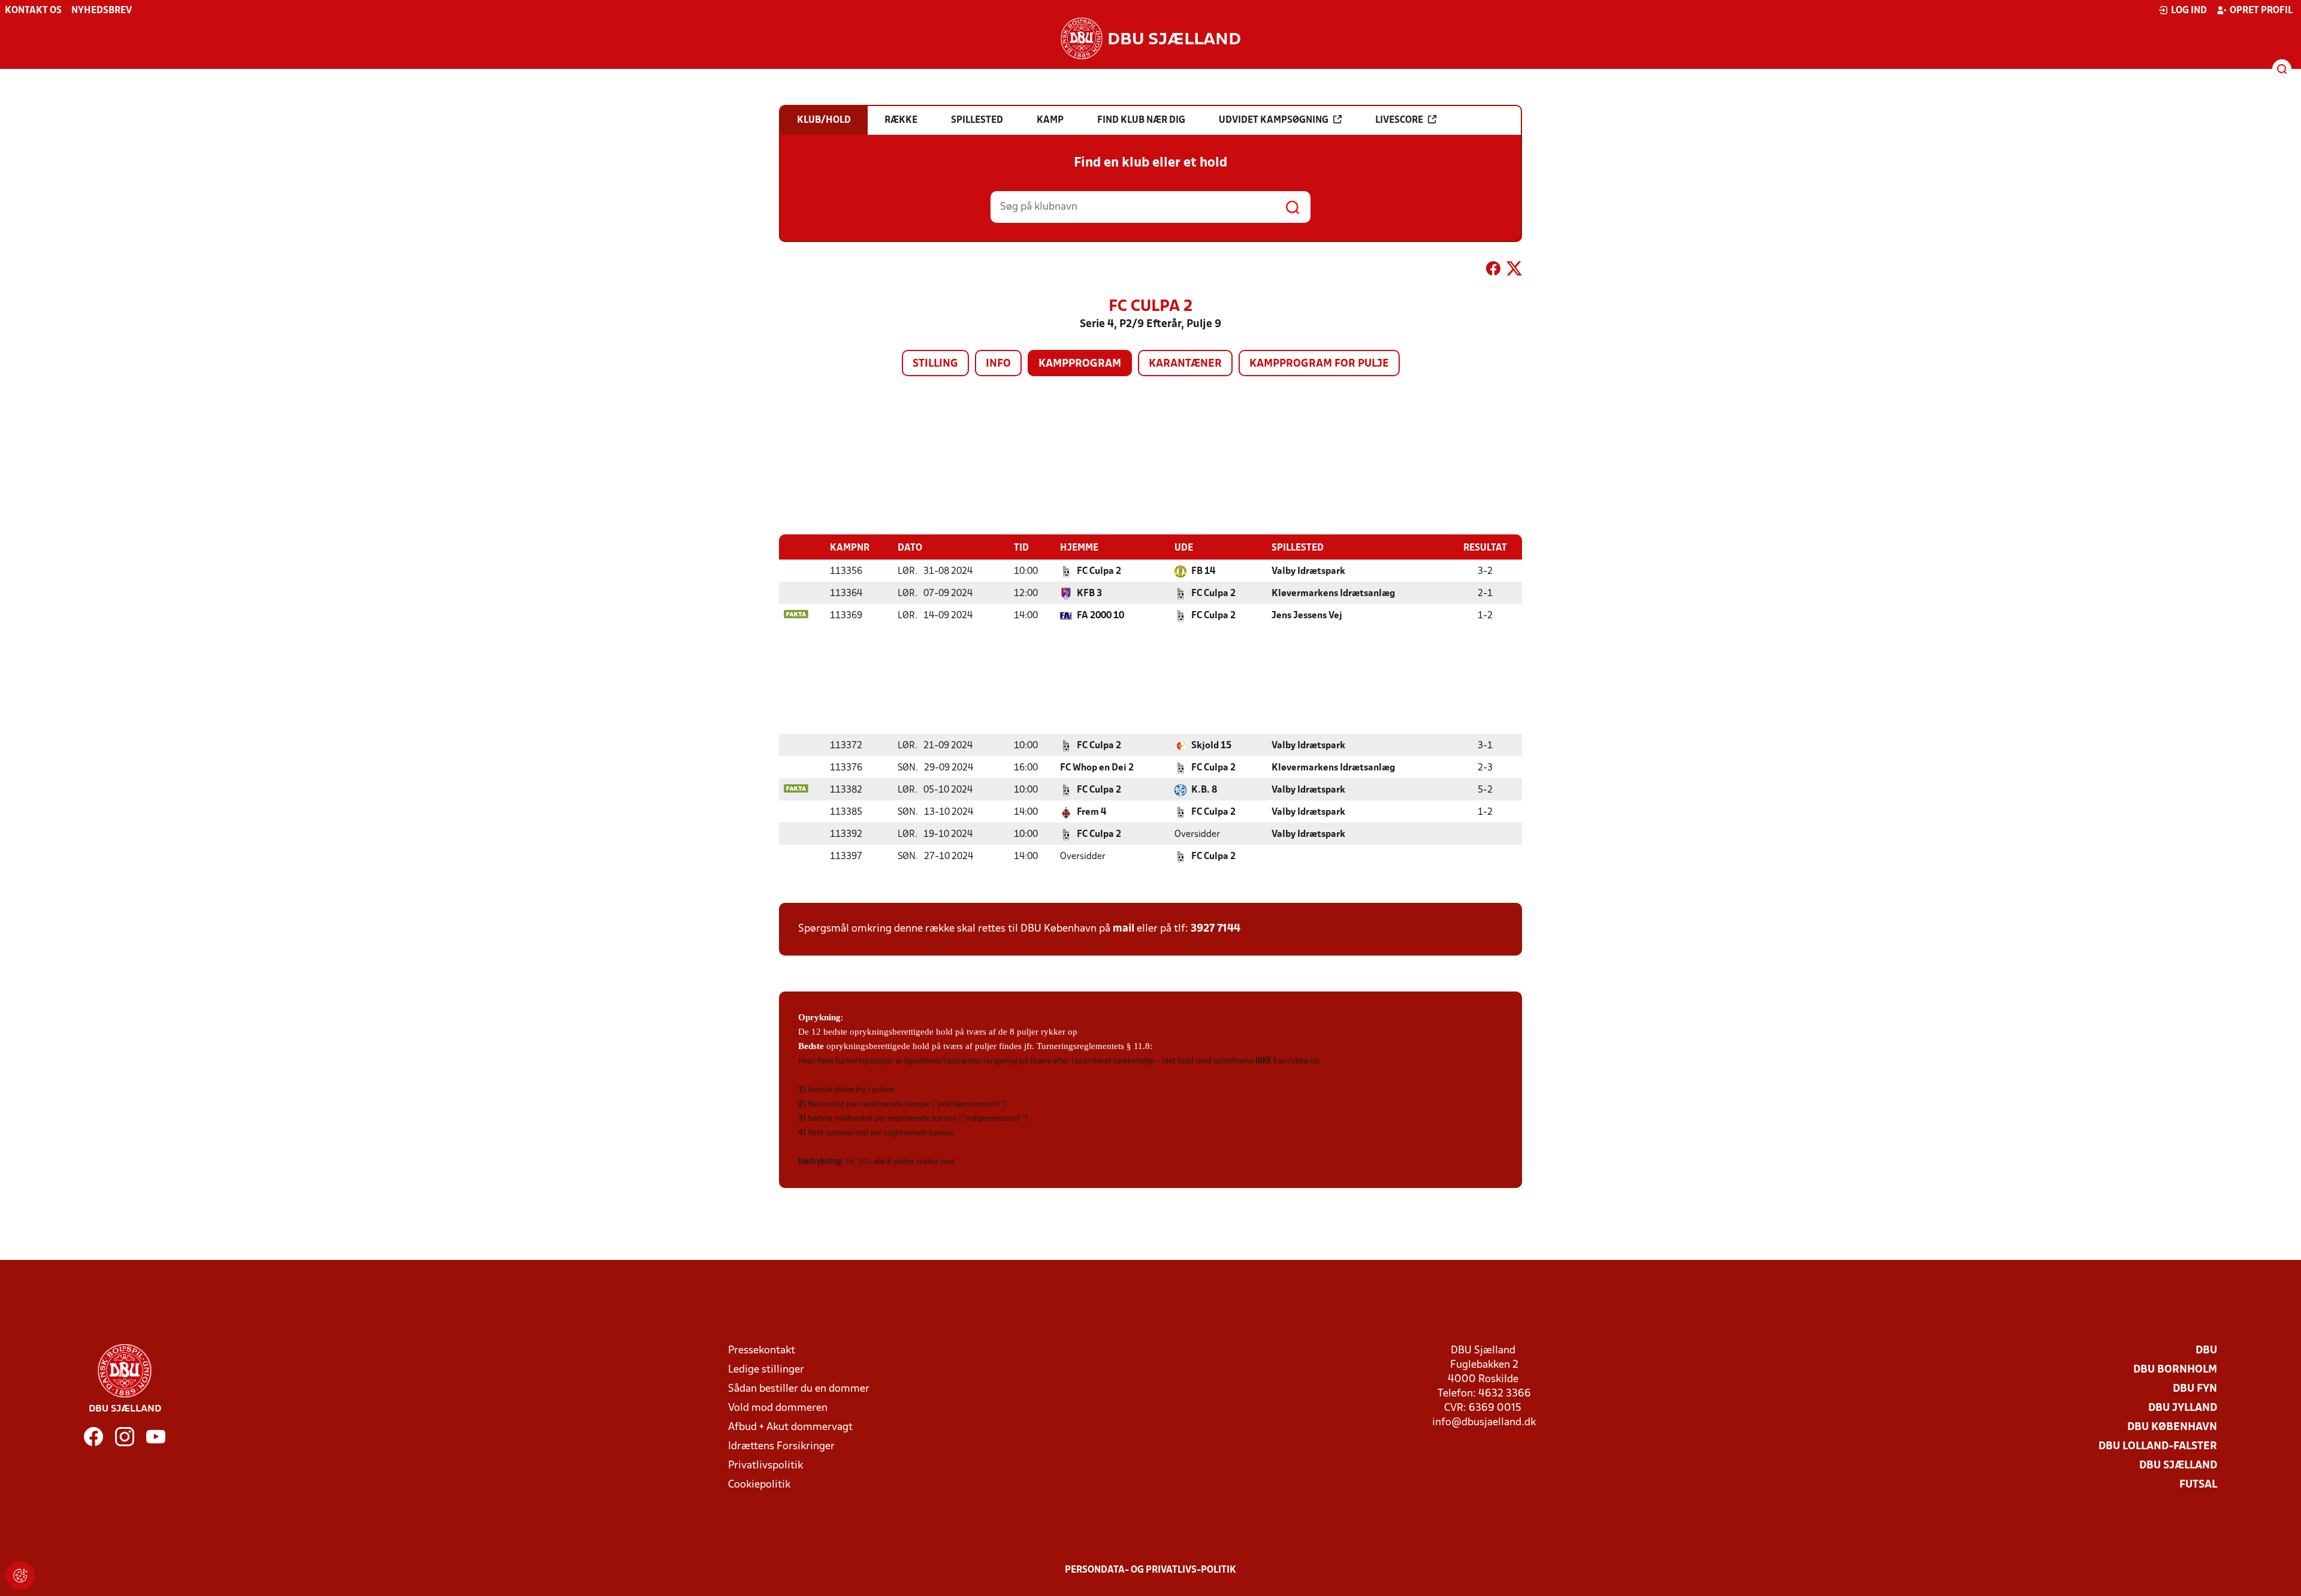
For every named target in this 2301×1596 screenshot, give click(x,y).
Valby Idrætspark (1308, 572)
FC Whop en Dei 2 (1097, 768)
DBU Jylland (2183, 1408)
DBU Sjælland (2178, 1466)
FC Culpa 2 (1099, 572)
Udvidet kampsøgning (1274, 120)
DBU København (2172, 1427)
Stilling (935, 364)
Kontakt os (33, 11)
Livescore (1399, 120)
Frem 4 (1091, 812)
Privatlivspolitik (766, 1466)
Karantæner (1185, 364)
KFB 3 (1089, 594)
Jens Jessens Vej (1307, 616)
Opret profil (2261, 11)
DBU (2206, 1351)
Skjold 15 (1211, 746)
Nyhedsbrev (102, 11)
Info (998, 364)
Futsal (2198, 1485)
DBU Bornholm (2175, 1370)
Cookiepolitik (759, 1485)
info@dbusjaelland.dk (1484, 1423)
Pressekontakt (762, 1351)
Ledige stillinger (766, 1370)
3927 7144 (1216, 929)
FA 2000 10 (1100, 616)
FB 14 (1203, 572)
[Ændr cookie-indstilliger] (20, 1576)
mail (1124, 929)
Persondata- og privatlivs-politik (1150, 1570)
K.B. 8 (1204, 790)
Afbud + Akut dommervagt (790, 1427)
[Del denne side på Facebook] (1493, 271)
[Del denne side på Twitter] (1514, 271)
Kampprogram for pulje (1319, 364)
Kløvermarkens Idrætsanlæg (1333, 594)
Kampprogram (1080, 364)
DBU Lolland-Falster (2158, 1447)
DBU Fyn (2195, 1389)
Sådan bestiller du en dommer (799, 1389)
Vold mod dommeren (778, 1408)
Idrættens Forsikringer (781, 1447)
